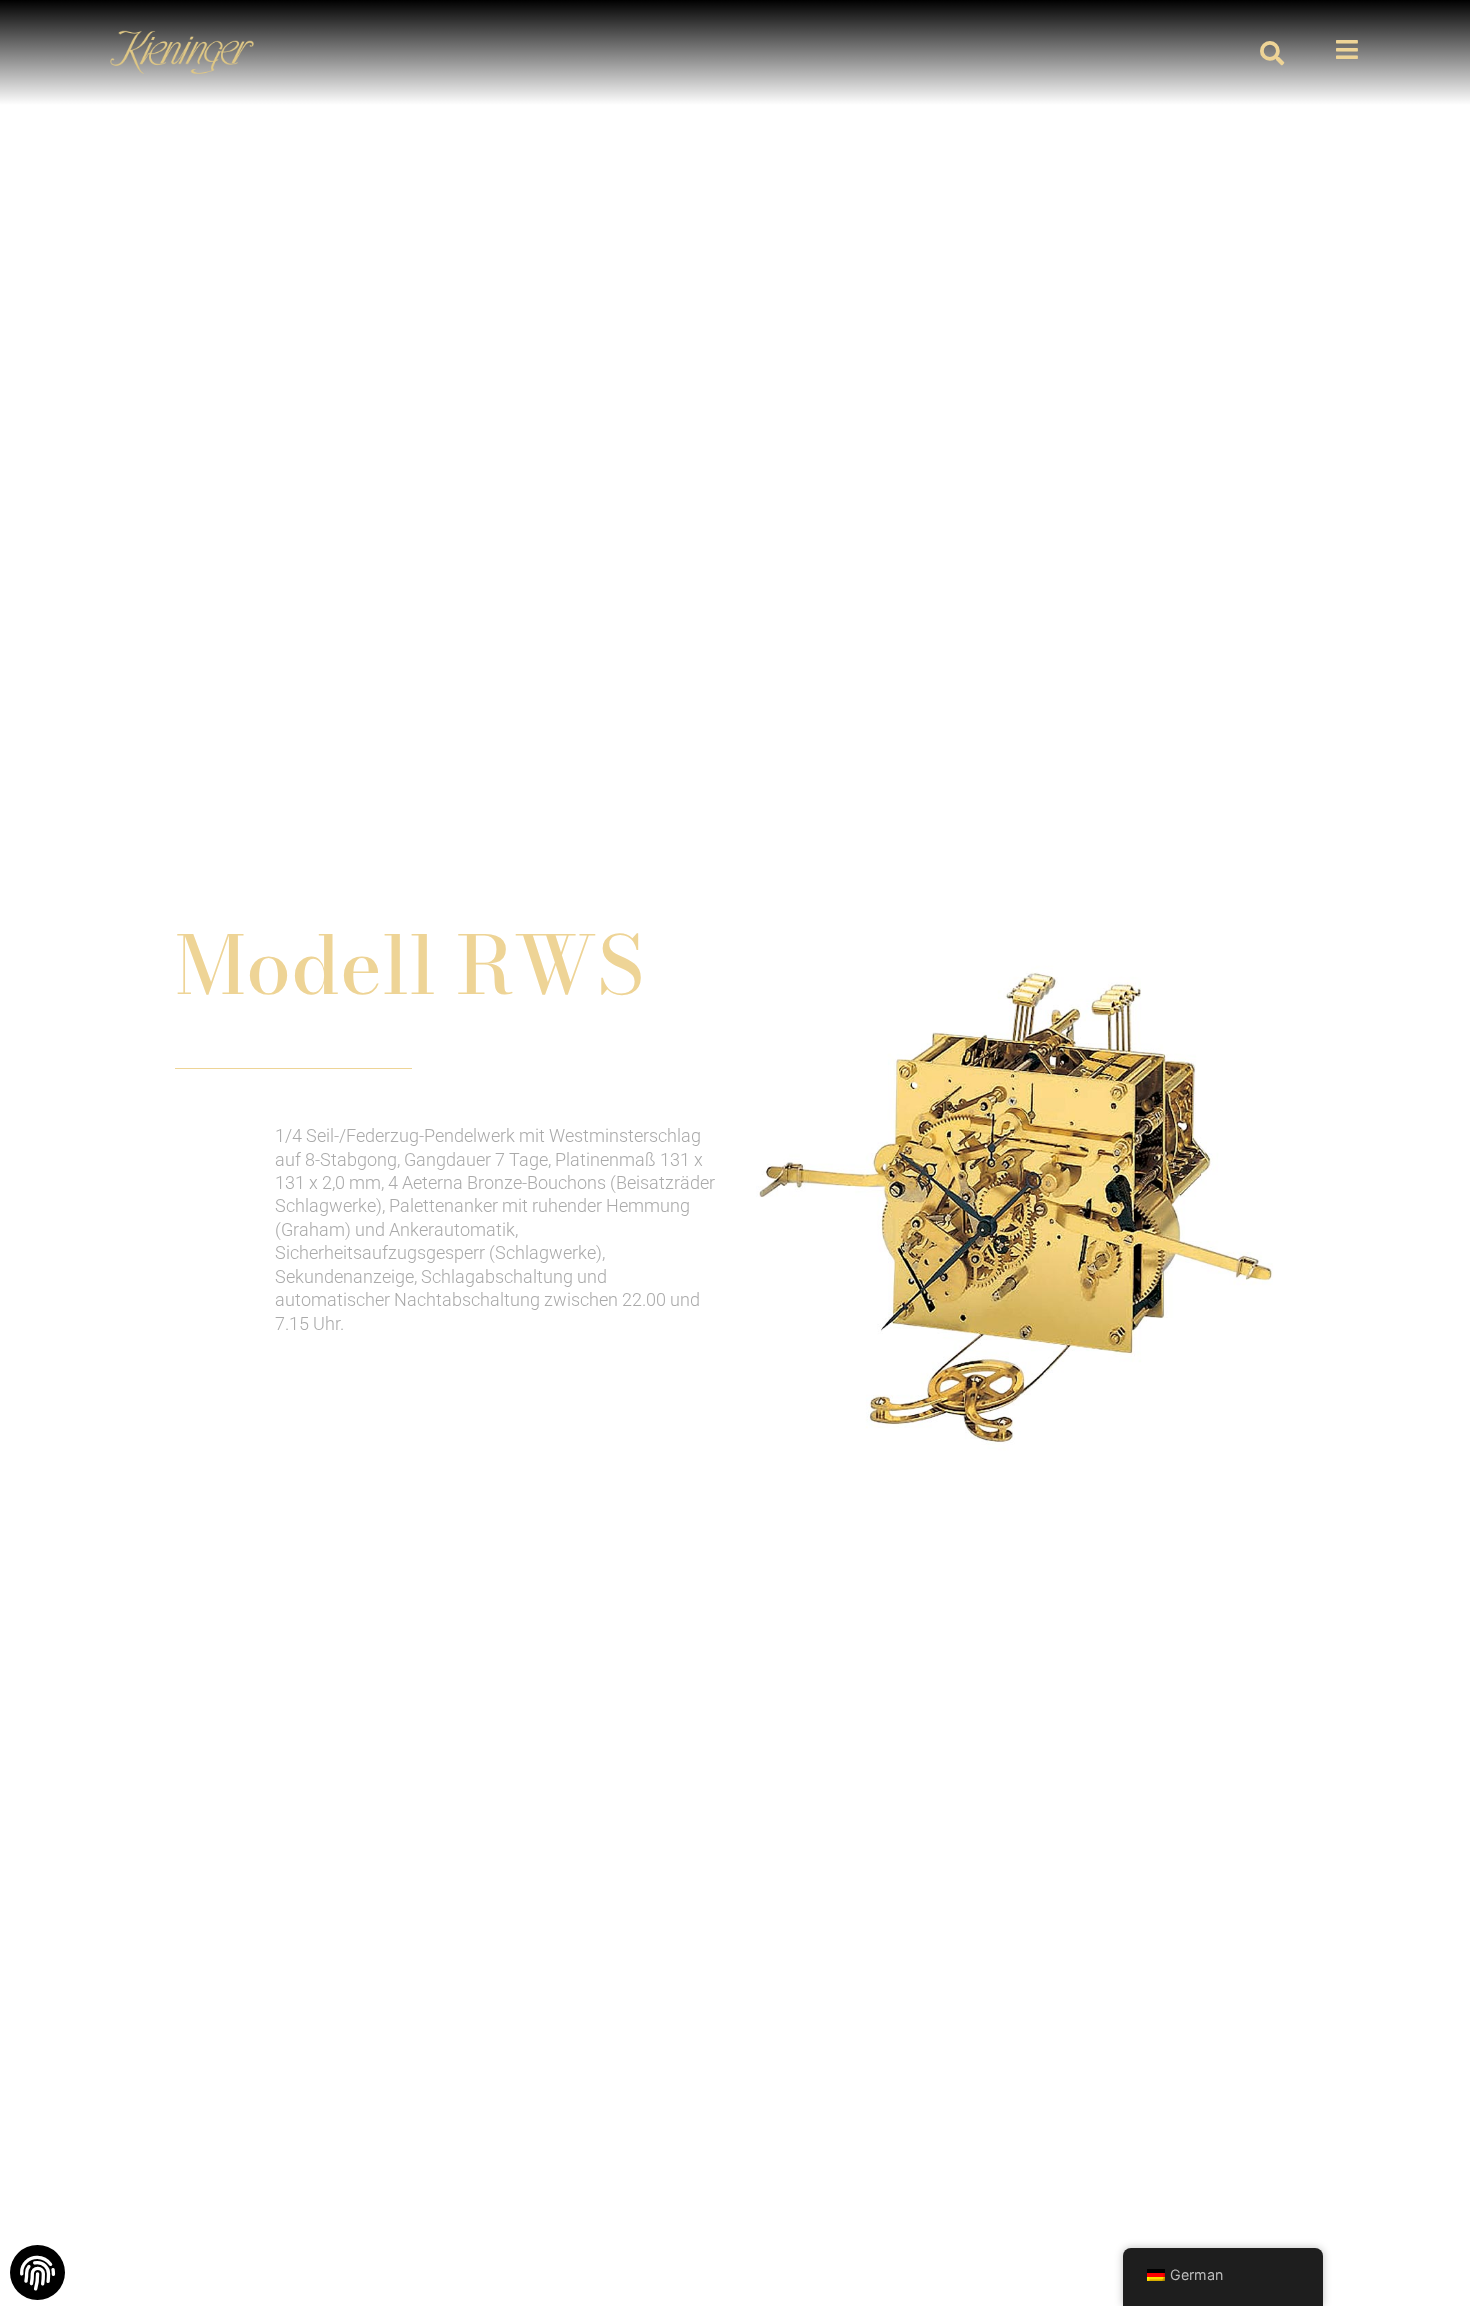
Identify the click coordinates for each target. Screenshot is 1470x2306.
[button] (1272, 53)
